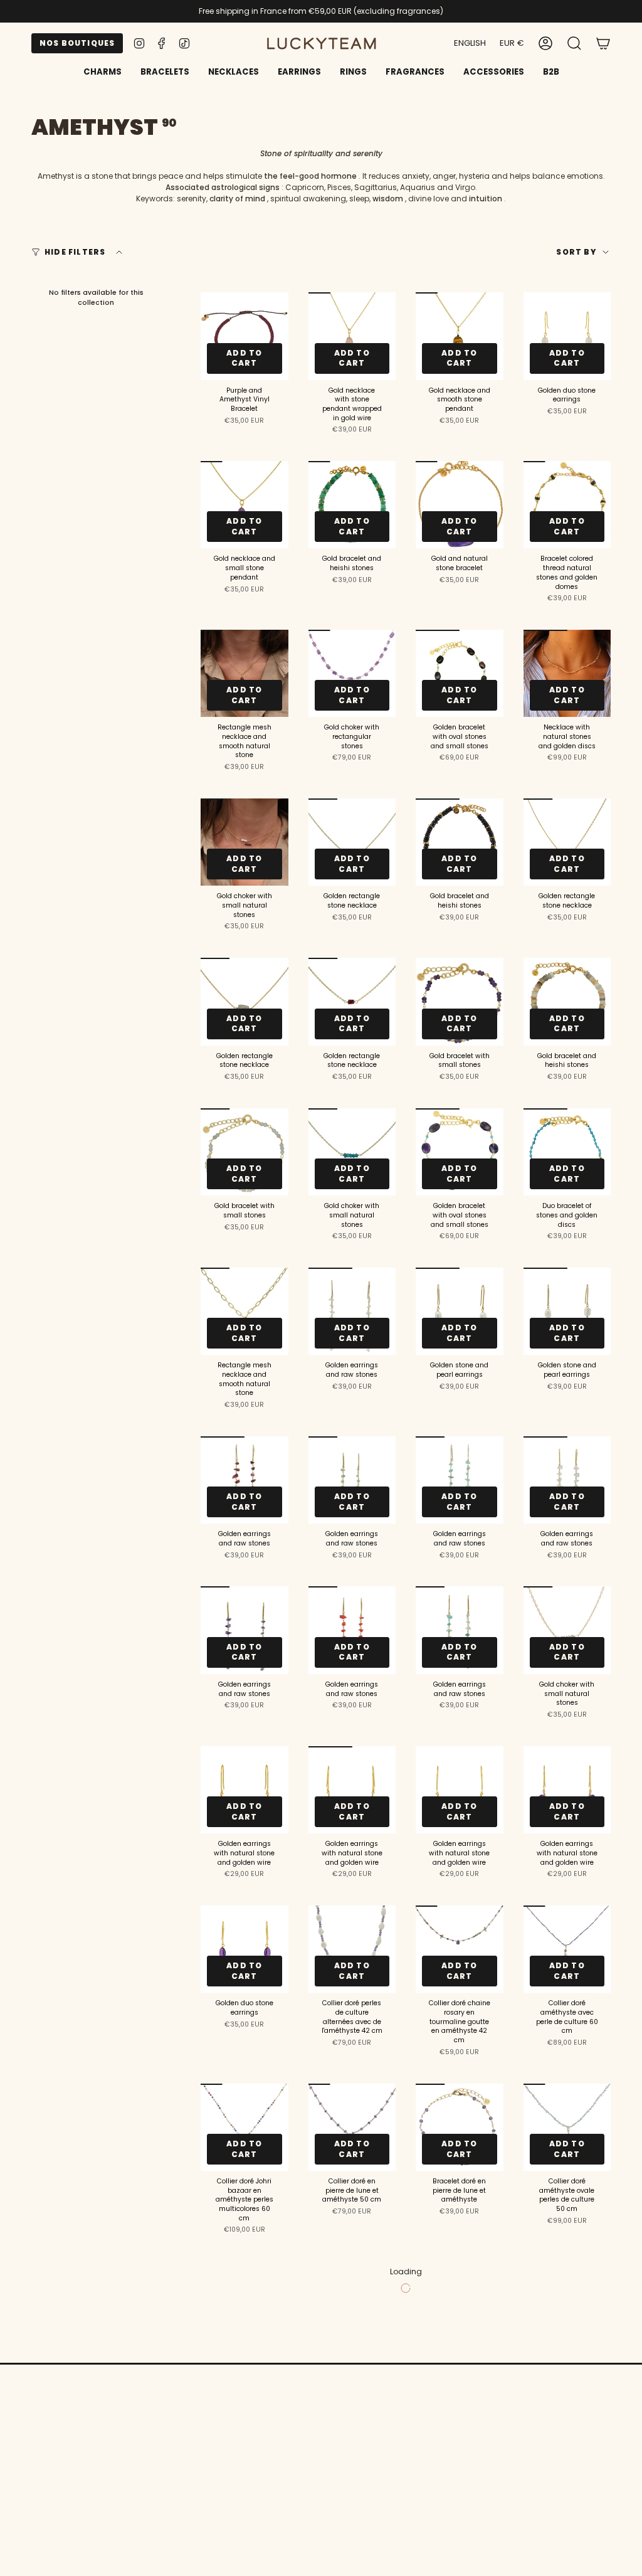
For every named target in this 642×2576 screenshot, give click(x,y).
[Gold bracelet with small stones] (460, 1002)
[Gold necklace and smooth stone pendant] (460, 336)
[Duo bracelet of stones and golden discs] (567, 1152)
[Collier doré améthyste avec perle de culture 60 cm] (567, 1949)
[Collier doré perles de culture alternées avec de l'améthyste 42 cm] (352, 1949)
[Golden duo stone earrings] (567, 336)
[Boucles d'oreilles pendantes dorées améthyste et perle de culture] (245, 2483)
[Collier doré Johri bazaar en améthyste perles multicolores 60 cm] (245, 2128)
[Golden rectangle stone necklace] (352, 842)
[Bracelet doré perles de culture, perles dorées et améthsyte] (352, 2305)
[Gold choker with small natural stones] (245, 842)
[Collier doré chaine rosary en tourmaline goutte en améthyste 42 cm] (460, 1949)
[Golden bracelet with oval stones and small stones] (460, 674)
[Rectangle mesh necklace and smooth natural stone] (245, 674)
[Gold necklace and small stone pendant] (245, 505)
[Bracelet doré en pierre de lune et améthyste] (460, 2128)
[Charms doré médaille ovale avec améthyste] (567, 2305)
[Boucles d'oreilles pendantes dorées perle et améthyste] (567, 2483)
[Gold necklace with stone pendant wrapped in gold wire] (352, 336)
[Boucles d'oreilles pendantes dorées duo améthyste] (460, 2483)
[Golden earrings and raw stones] (352, 1312)
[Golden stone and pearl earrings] (460, 1312)
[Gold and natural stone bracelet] (460, 505)
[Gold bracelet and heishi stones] (352, 505)
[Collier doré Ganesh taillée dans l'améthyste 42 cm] (245, 2305)
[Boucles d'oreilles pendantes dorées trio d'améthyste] (352, 2483)
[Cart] (603, 43)
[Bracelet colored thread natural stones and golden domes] (567, 505)
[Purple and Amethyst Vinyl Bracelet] (245, 336)
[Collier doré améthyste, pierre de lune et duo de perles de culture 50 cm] (460, 2305)
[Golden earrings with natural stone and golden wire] (245, 1790)
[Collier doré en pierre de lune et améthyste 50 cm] (352, 2128)
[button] (165, 73)
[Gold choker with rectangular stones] (352, 674)
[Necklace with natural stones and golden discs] (567, 674)
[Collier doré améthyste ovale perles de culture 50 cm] (567, 2128)
